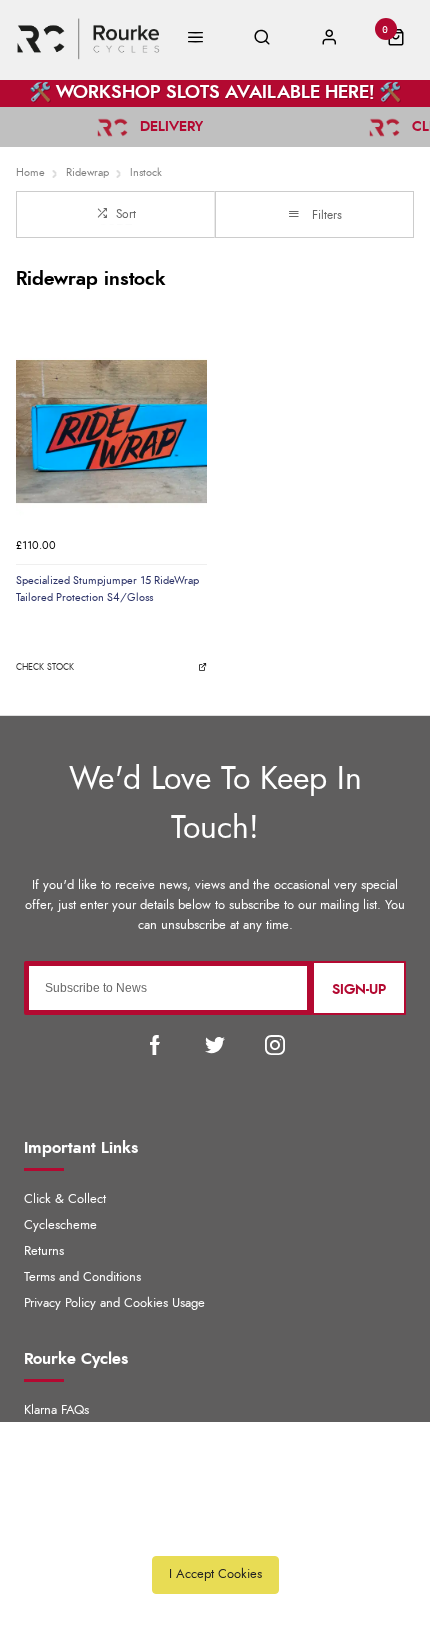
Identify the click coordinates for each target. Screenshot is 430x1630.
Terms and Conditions (82, 1277)
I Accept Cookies (215, 1574)
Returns (44, 1251)
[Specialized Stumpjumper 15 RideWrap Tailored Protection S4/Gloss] (111, 431)
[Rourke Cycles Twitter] (215, 1045)
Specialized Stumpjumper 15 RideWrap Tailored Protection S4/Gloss (107, 589)
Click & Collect (65, 1199)
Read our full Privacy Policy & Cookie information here (215, 1530)
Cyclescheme (60, 1225)
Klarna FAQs (56, 1410)
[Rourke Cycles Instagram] (275, 1045)
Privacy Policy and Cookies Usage (114, 1303)
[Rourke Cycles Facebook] (155, 1045)
